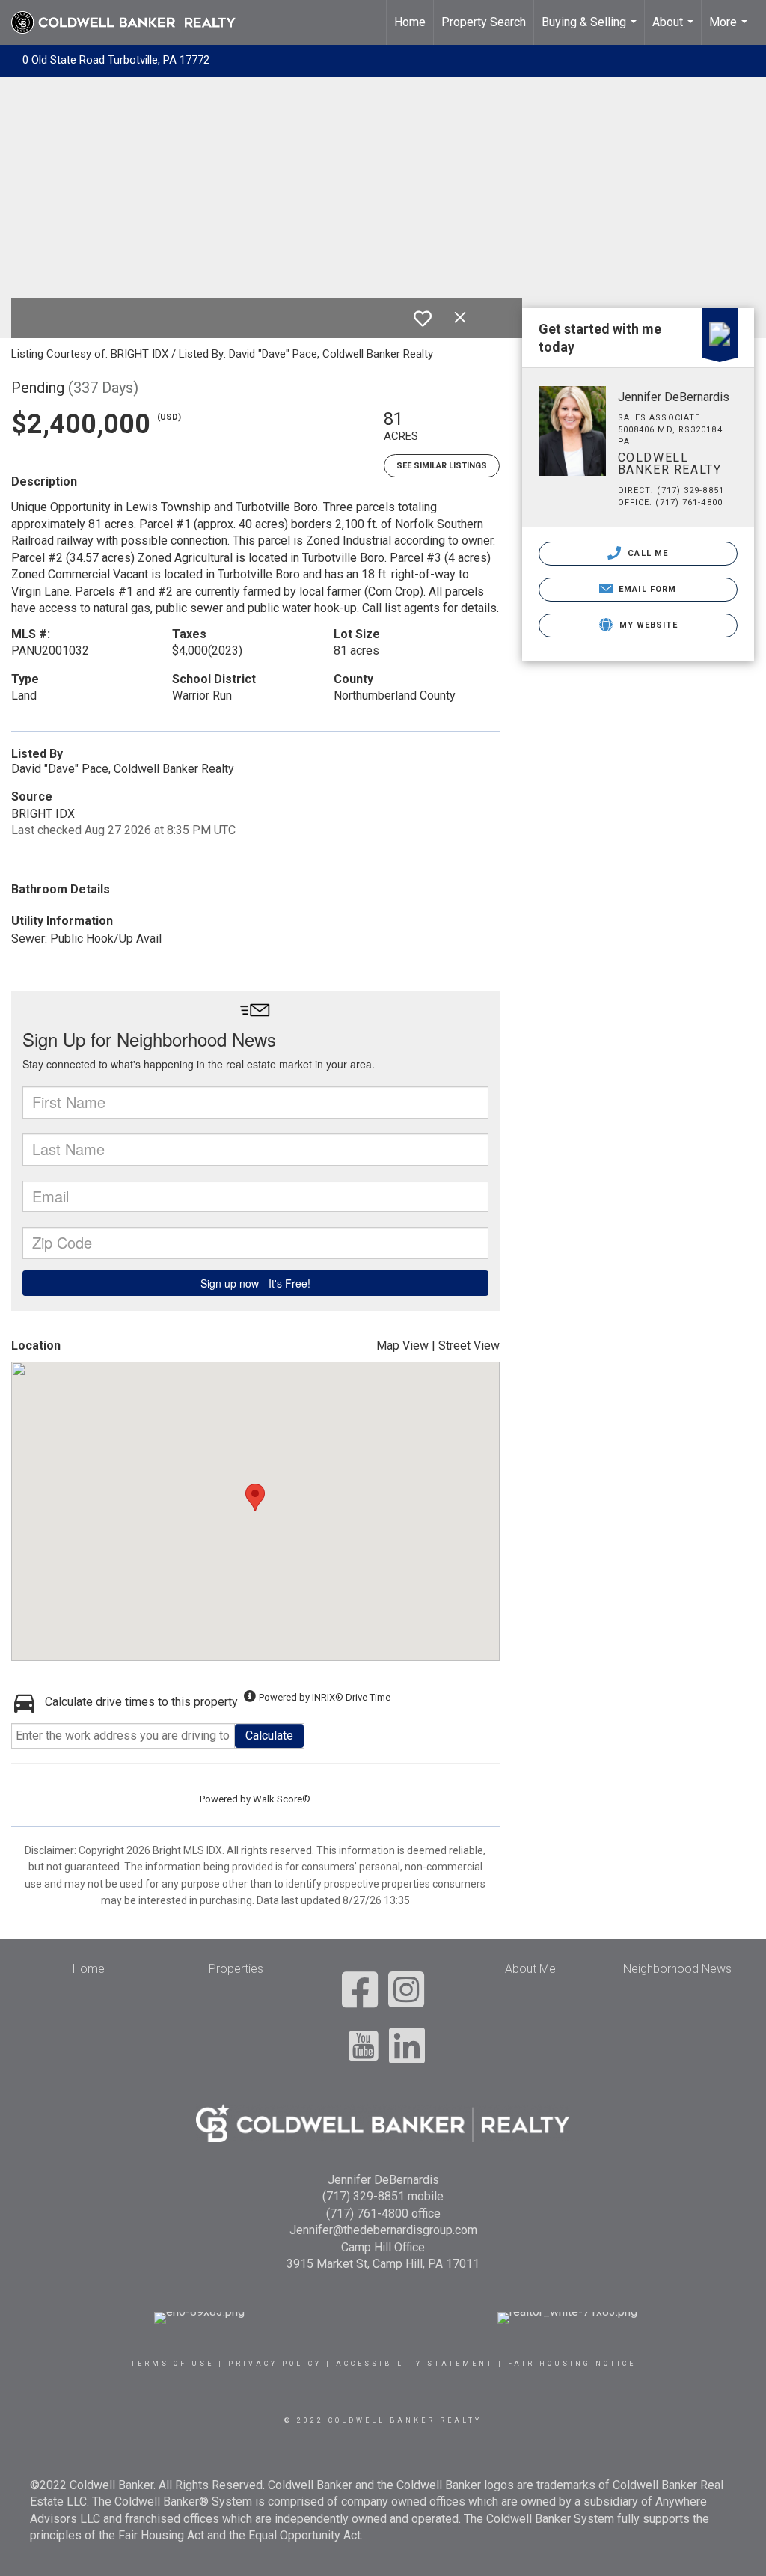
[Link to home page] (131, 22)
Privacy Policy (275, 2364)
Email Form (646, 589)
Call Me (646, 553)
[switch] (423, 319)
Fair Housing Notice (572, 2364)
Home (410, 22)
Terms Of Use (172, 2364)
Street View (469, 1346)
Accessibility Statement (415, 2364)
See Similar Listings (442, 466)
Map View (402, 1346)
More (730, 30)
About (675, 30)
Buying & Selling (591, 30)
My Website (647, 625)
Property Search (484, 22)
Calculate (269, 1735)
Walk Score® (282, 1799)
